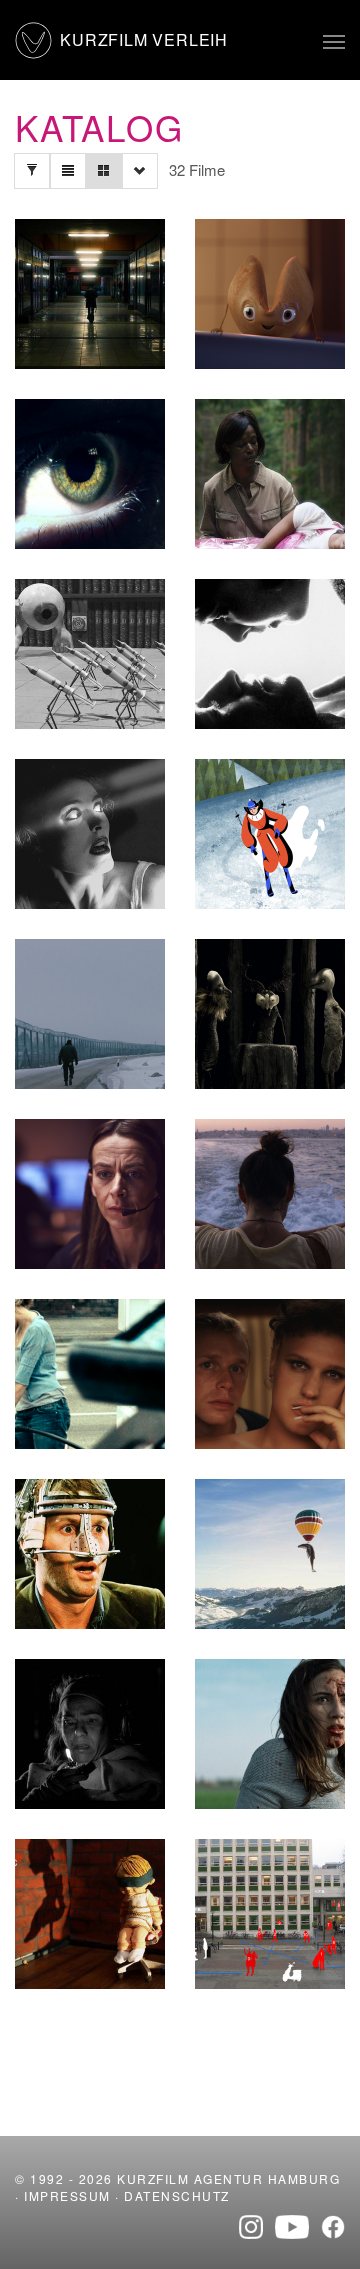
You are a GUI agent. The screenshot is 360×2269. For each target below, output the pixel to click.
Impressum (67, 2195)
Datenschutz (177, 2195)
